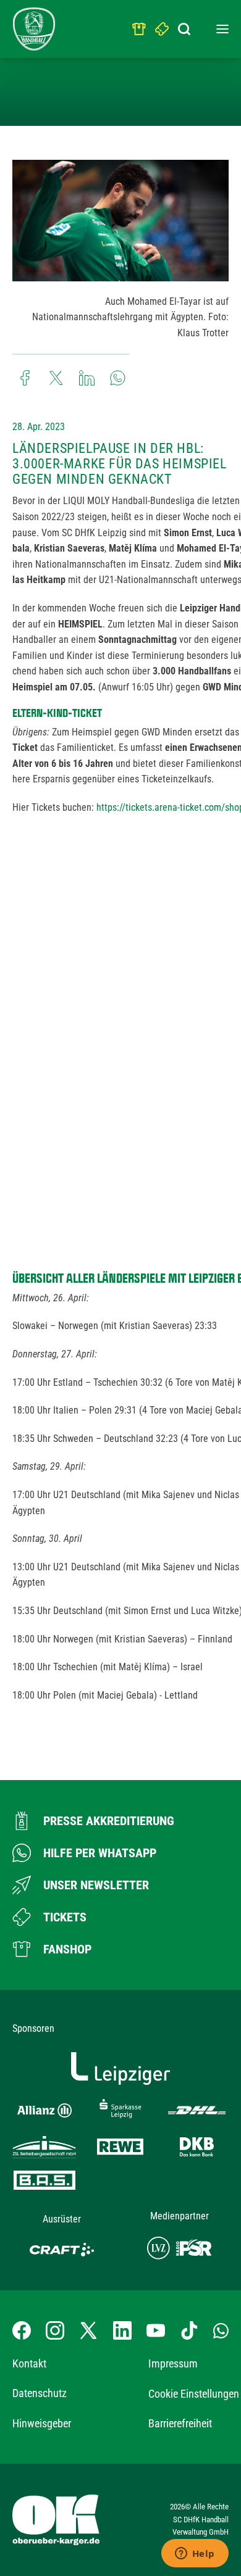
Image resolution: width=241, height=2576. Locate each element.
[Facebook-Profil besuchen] (22, 2330)
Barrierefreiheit (180, 2423)
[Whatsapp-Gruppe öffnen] (221, 2330)
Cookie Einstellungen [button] (194, 2394)
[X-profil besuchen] (88, 2330)
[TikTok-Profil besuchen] (189, 2330)
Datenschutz (40, 2393)
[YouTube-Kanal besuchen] (156, 2330)
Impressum (173, 2363)
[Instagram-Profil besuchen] (55, 2330)
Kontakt (29, 2363)
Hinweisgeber (42, 2423)
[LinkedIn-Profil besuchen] (122, 2330)
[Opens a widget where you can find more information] (195, 2554)
